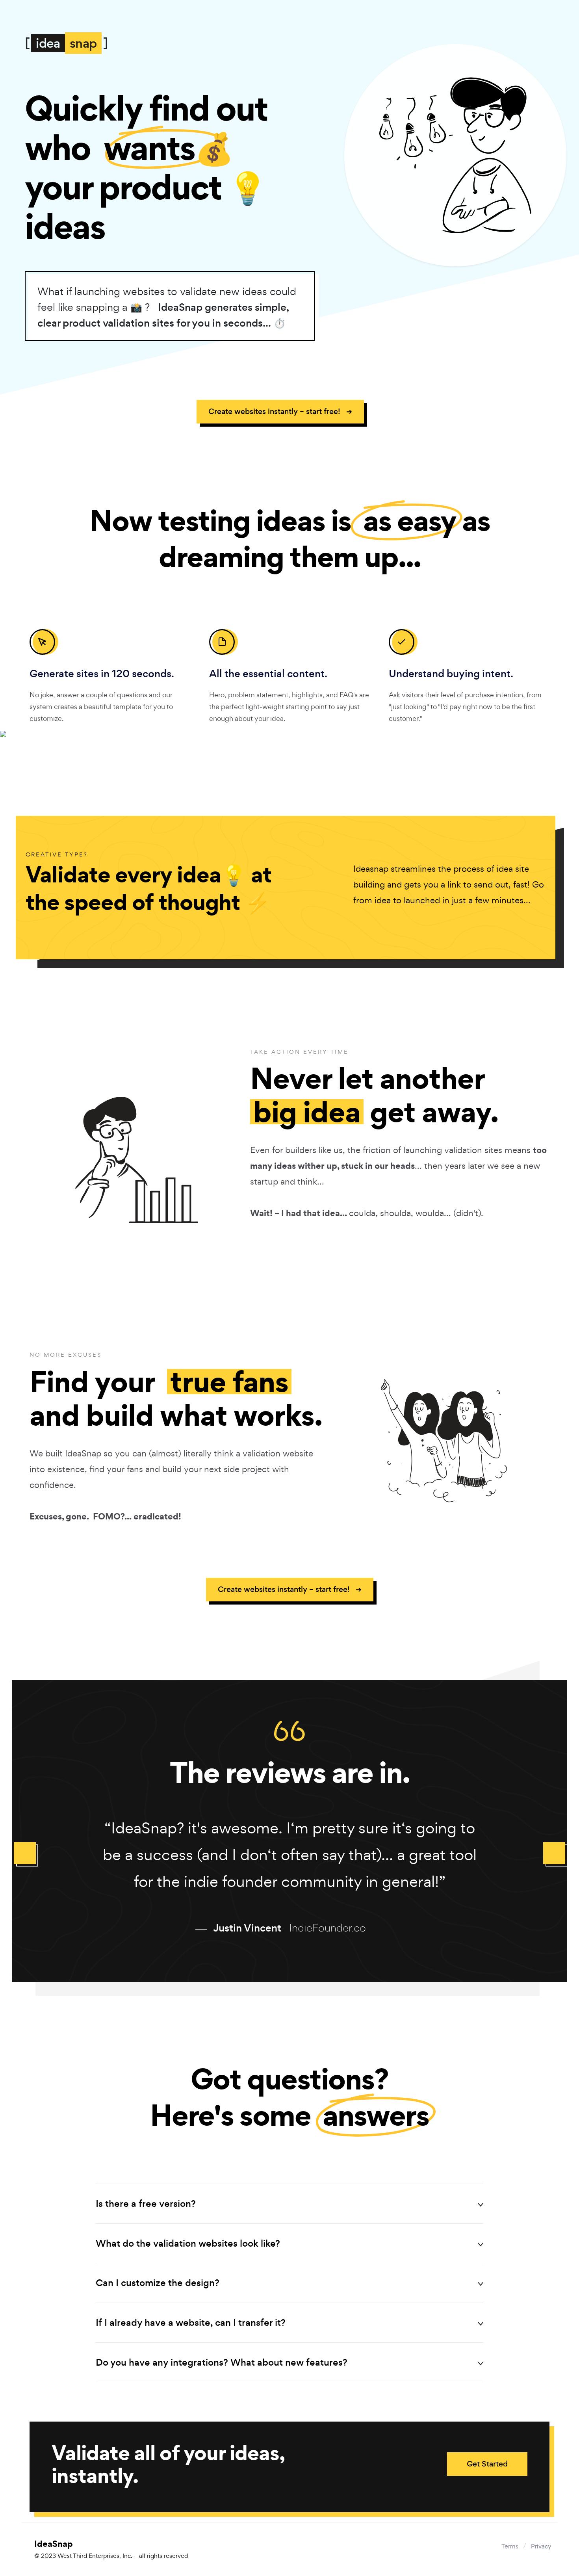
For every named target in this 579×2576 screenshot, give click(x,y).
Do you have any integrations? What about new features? (222, 2362)
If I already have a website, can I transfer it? (191, 2322)
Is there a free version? (146, 2204)
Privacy (541, 2546)
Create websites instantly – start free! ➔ (280, 411)
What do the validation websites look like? (188, 2243)
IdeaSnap (111, 2549)
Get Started (487, 2464)
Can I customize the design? (158, 2283)
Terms (510, 2546)
